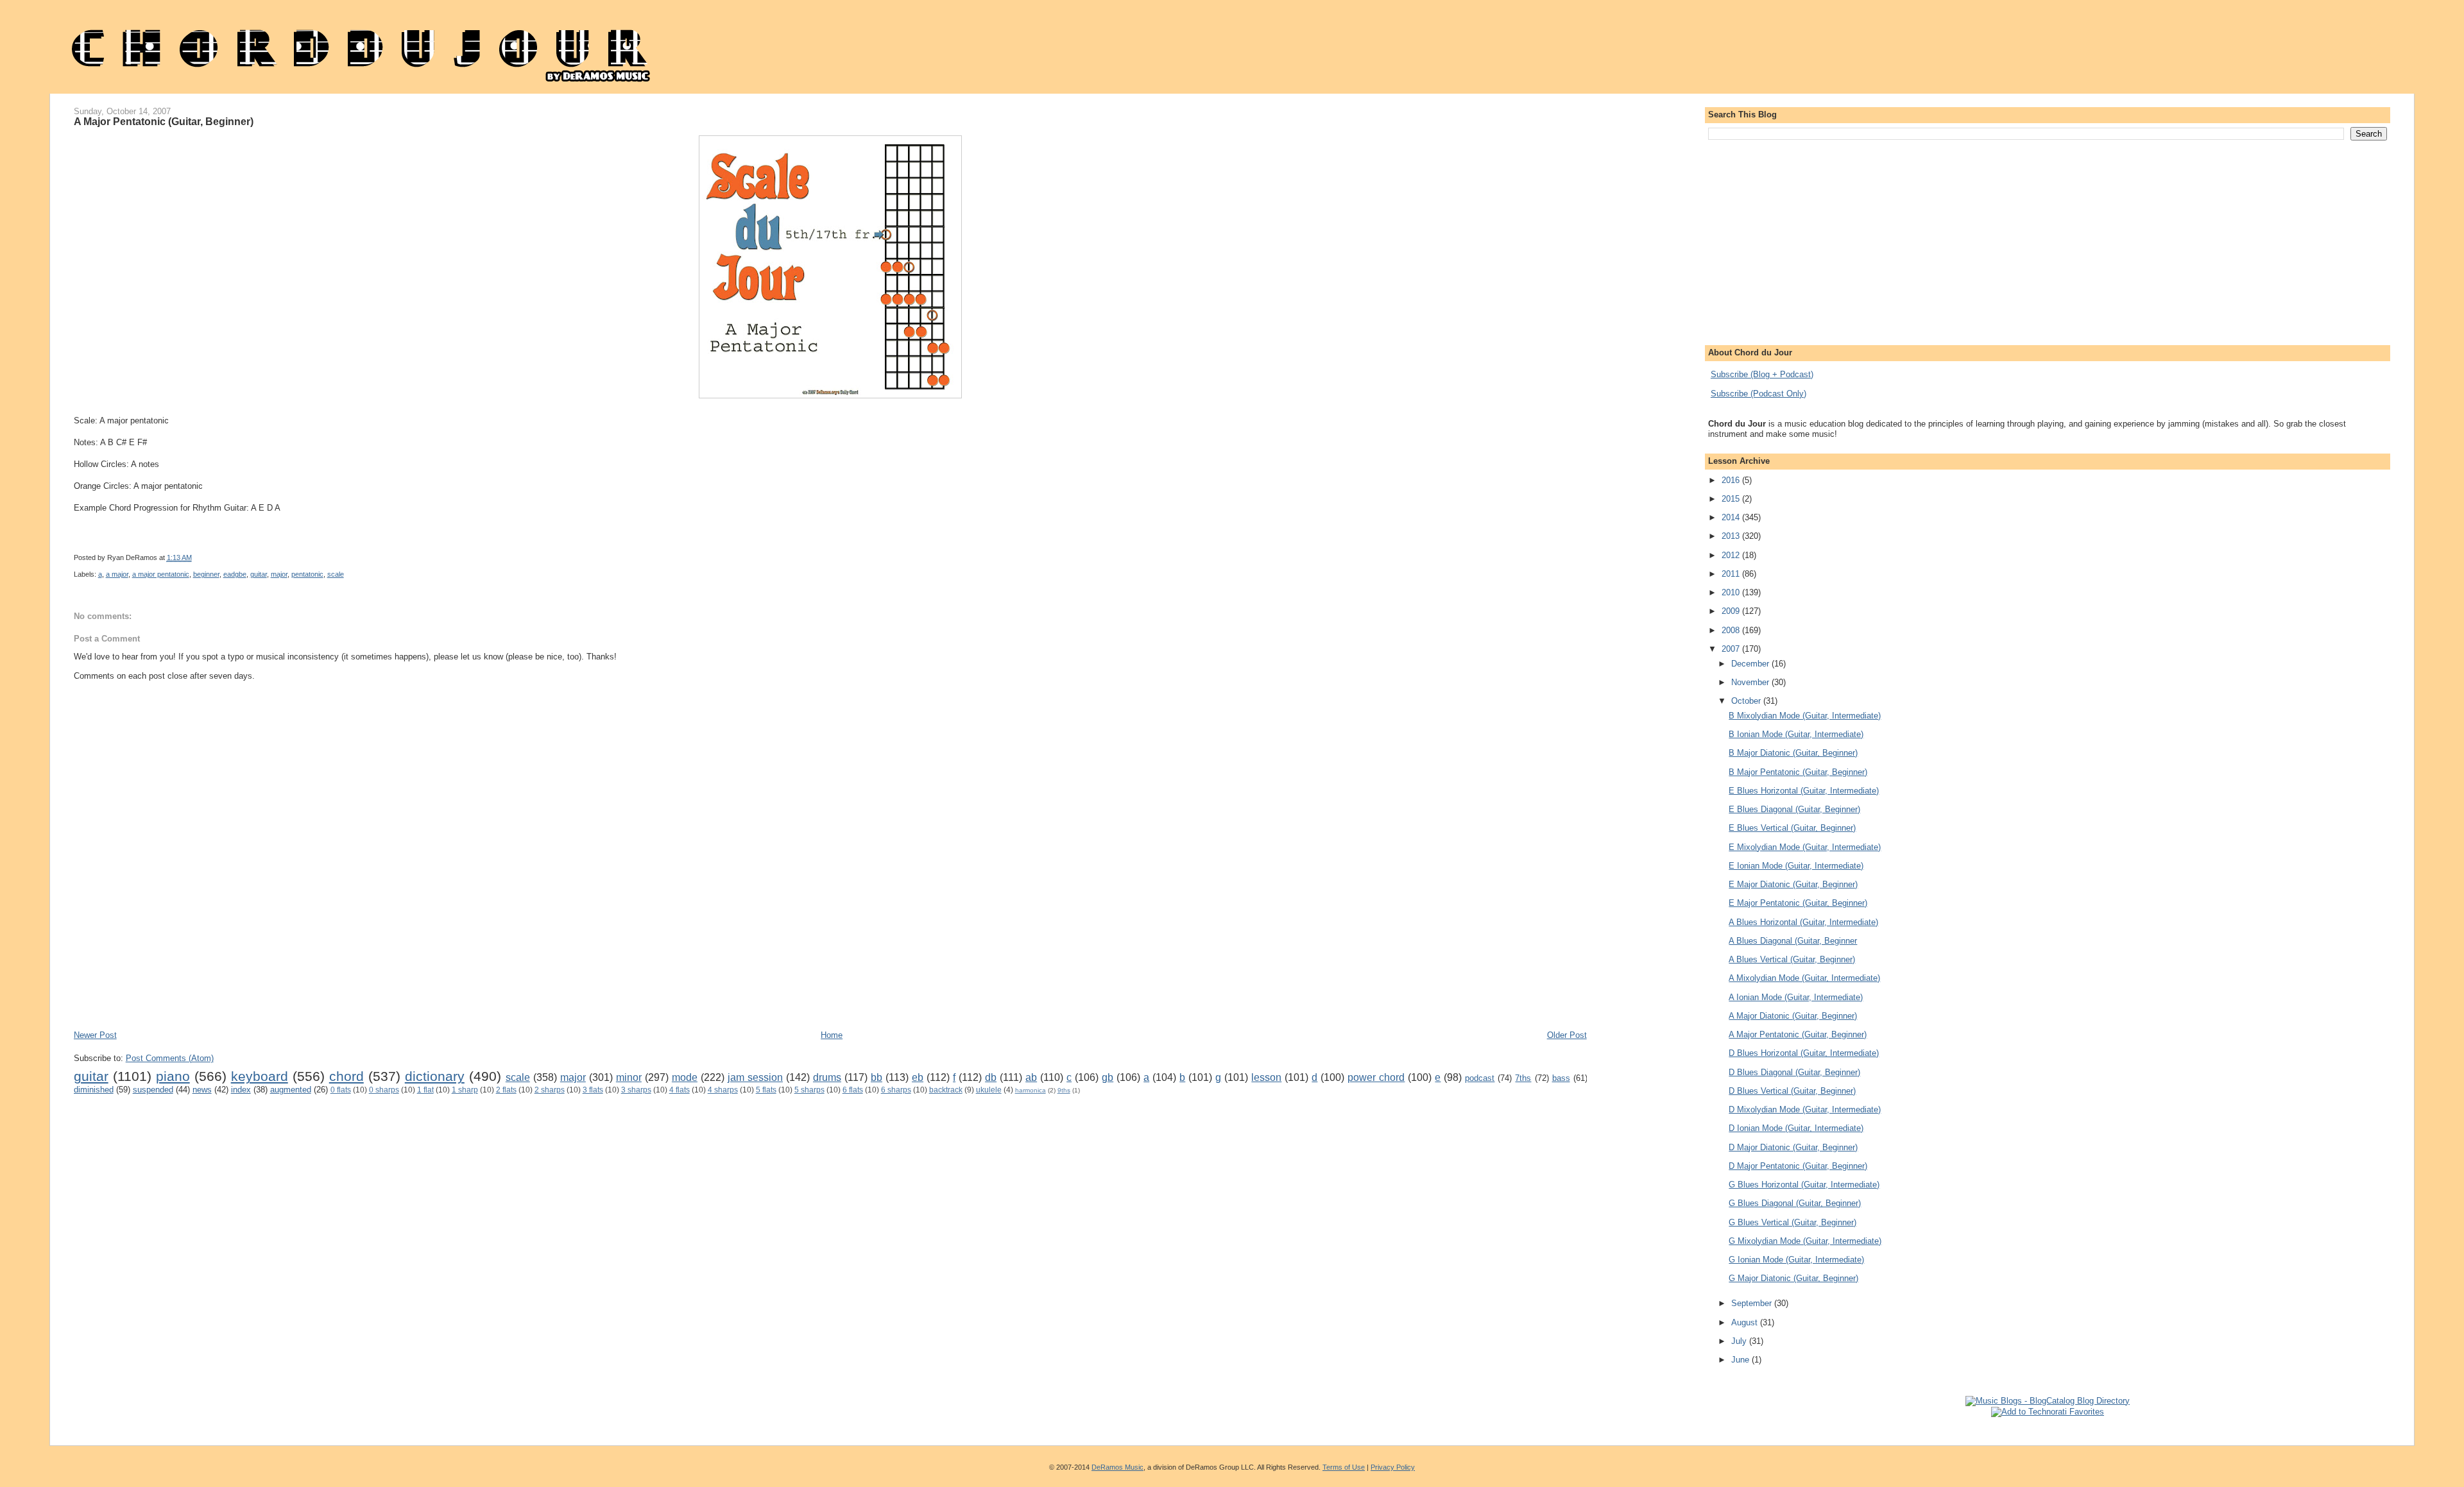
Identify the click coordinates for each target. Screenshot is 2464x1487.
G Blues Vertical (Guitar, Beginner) (1792, 1222)
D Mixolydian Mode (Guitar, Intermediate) (1805, 1109)
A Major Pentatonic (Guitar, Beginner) (164, 121)
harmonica (1031, 1090)
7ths (1523, 1078)
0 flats (341, 1090)
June (1741, 1360)
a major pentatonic (161, 574)
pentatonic (307, 574)
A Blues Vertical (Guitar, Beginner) (1792, 959)
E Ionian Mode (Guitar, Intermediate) (1796, 866)
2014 (1732, 517)
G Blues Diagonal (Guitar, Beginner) (1795, 1203)
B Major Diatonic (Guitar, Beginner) (1793, 753)
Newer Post (95, 1035)
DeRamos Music (1117, 1467)
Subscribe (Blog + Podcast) (1762, 374)
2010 (1732, 592)
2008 (1732, 630)
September (1753, 1303)
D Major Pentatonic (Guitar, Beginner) (1798, 1166)
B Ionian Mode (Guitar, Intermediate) (1796, 734)
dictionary (435, 1076)
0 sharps (384, 1090)
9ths (1064, 1090)
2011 (1732, 574)
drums (827, 1077)
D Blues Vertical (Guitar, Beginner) (1792, 1091)
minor (629, 1077)
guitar (259, 574)
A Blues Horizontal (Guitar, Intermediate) (1803, 922)
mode (685, 1077)
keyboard (260, 1076)
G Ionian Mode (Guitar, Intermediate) (1796, 1260)
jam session (755, 1077)
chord (346, 1076)
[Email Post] (537, 557)
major (279, 574)
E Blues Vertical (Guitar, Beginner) (1792, 828)
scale (336, 574)
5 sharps (809, 1090)
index (241, 1090)
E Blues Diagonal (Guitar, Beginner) (1794, 809)
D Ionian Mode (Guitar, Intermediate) (1796, 1128)
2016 (1732, 480)
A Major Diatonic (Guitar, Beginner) (1793, 1016)
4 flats (680, 1090)
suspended (153, 1090)
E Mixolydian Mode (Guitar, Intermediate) (1805, 847)
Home (832, 1035)
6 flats (853, 1090)
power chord (1376, 1077)
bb (877, 1077)
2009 (1732, 611)
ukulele (989, 1090)
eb (918, 1077)
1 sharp (465, 1090)
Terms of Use (1344, 1467)
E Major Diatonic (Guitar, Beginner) (1793, 884)
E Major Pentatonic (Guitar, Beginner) (1798, 903)
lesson (1266, 1077)
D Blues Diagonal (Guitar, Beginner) (1794, 1072)
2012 (1732, 555)
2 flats (506, 1090)
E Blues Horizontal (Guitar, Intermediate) (1804, 791)
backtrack (946, 1090)
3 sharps (636, 1090)
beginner (206, 574)
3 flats (593, 1090)
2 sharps (550, 1090)
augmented (291, 1090)
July (1740, 1341)
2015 (1732, 499)
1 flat (425, 1090)
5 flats (766, 1090)
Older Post (1567, 1035)
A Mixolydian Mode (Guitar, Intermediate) (1804, 978)
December (1751, 664)
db (991, 1077)
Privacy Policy (1393, 1467)
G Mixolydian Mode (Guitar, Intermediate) (1805, 1241)
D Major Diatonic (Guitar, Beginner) (1793, 1147)
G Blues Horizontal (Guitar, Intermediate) (1804, 1185)
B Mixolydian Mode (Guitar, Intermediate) (1805, 716)
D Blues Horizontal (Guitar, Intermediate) (1804, 1053)
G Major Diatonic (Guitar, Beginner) (1793, 1278)
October (1747, 701)
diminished (94, 1090)
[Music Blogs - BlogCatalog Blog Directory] (2048, 1401)
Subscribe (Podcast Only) (1758, 394)
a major (117, 574)
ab (1031, 1077)
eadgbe (235, 574)
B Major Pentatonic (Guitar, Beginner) (1798, 772)
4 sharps (723, 1090)
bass (1561, 1078)
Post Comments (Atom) (170, 1058)
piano (173, 1076)
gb (1108, 1077)
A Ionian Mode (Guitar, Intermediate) (1796, 997)
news (202, 1090)
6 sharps (896, 1090)
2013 (1732, 536)
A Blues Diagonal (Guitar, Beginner (1793, 941)
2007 (1732, 649)
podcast (1480, 1078)
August (1746, 1322)
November (1751, 682)
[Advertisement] (307, 991)
